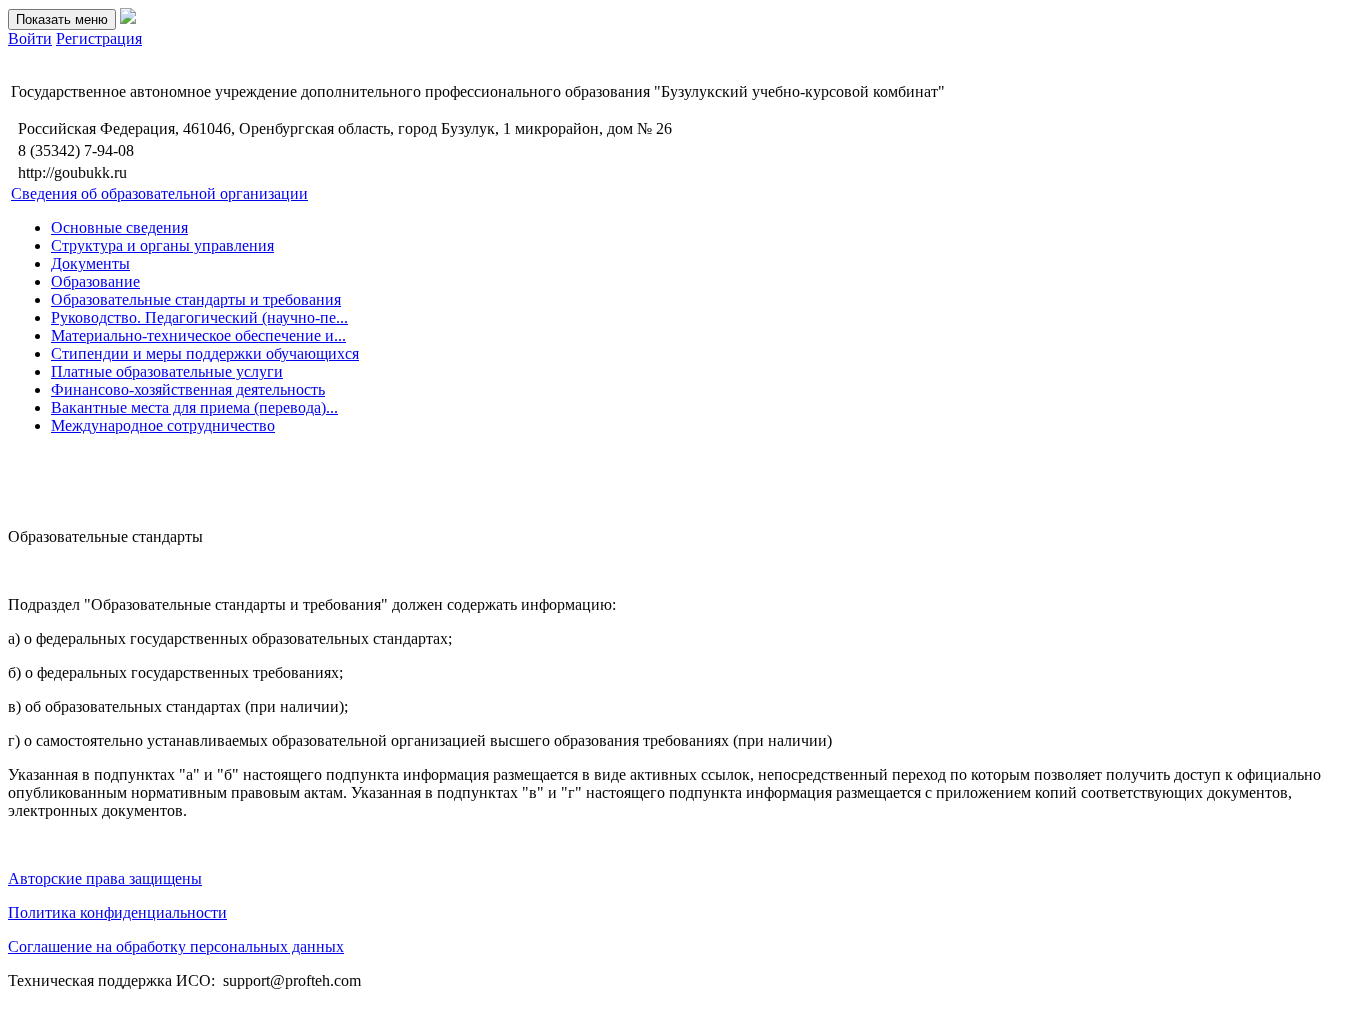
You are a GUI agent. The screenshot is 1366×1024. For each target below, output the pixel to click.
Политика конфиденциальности (117, 912)
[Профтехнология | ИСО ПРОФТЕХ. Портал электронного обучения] (128, 18)
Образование (95, 281)
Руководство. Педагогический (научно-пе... (199, 317)
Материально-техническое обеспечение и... (198, 335)
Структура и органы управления (162, 245)
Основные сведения (119, 227)
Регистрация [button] (99, 38)
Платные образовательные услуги (167, 371)
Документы (90, 263)
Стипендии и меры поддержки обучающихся (205, 353)
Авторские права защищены (105, 878)
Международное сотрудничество (163, 425)
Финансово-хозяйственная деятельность (188, 389)
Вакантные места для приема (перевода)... (194, 407)
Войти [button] (30, 38)
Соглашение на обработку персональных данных (176, 946)
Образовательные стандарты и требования (196, 299)
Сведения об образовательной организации (159, 193)
